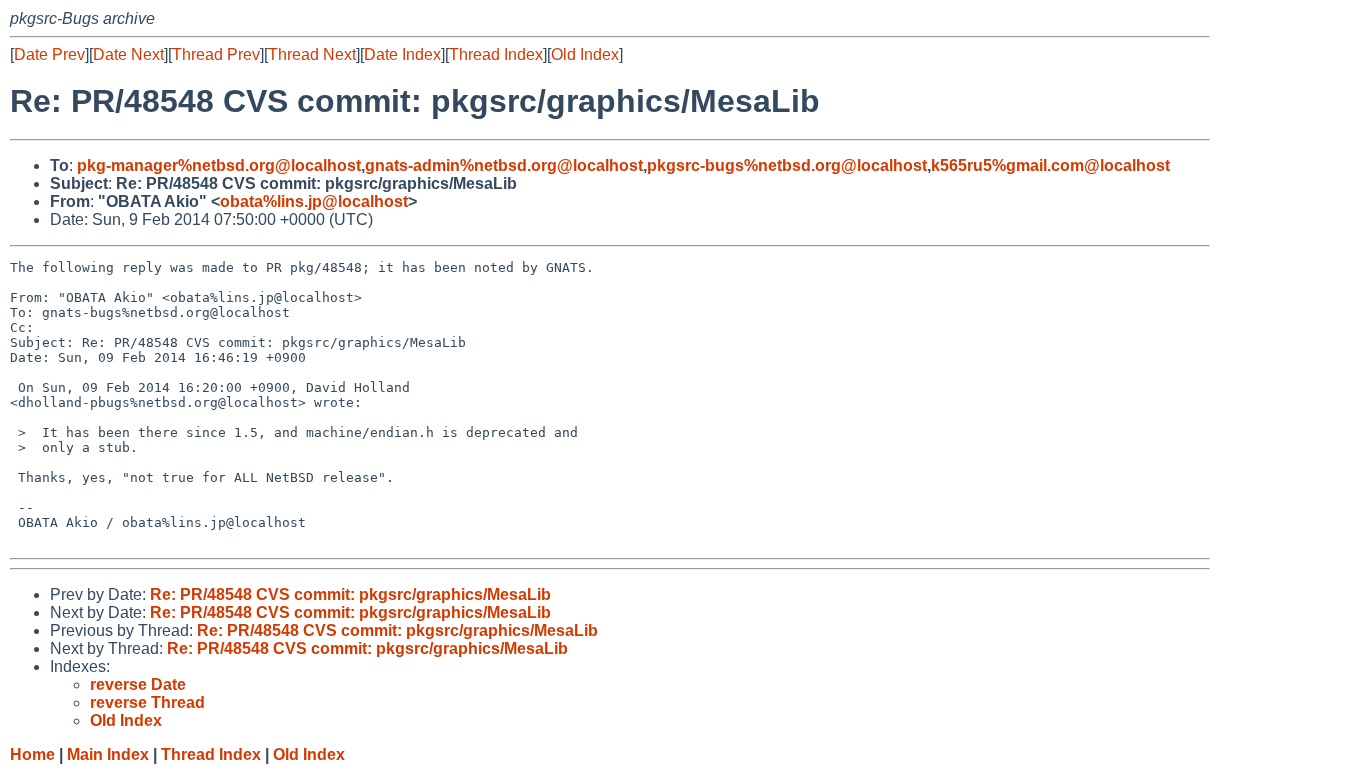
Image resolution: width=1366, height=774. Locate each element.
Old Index (585, 54)
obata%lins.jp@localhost (314, 201)
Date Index (402, 54)
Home (32, 754)
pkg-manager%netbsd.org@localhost (219, 165)
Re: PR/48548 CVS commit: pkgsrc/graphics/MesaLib (350, 594)
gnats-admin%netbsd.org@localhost (504, 165)
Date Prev (49, 54)
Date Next (128, 54)
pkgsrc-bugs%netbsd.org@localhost (787, 165)
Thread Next (312, 54)
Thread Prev (216, 54)
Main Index (108, 754)
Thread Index (496, 54)
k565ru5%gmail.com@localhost (1050, 165)
